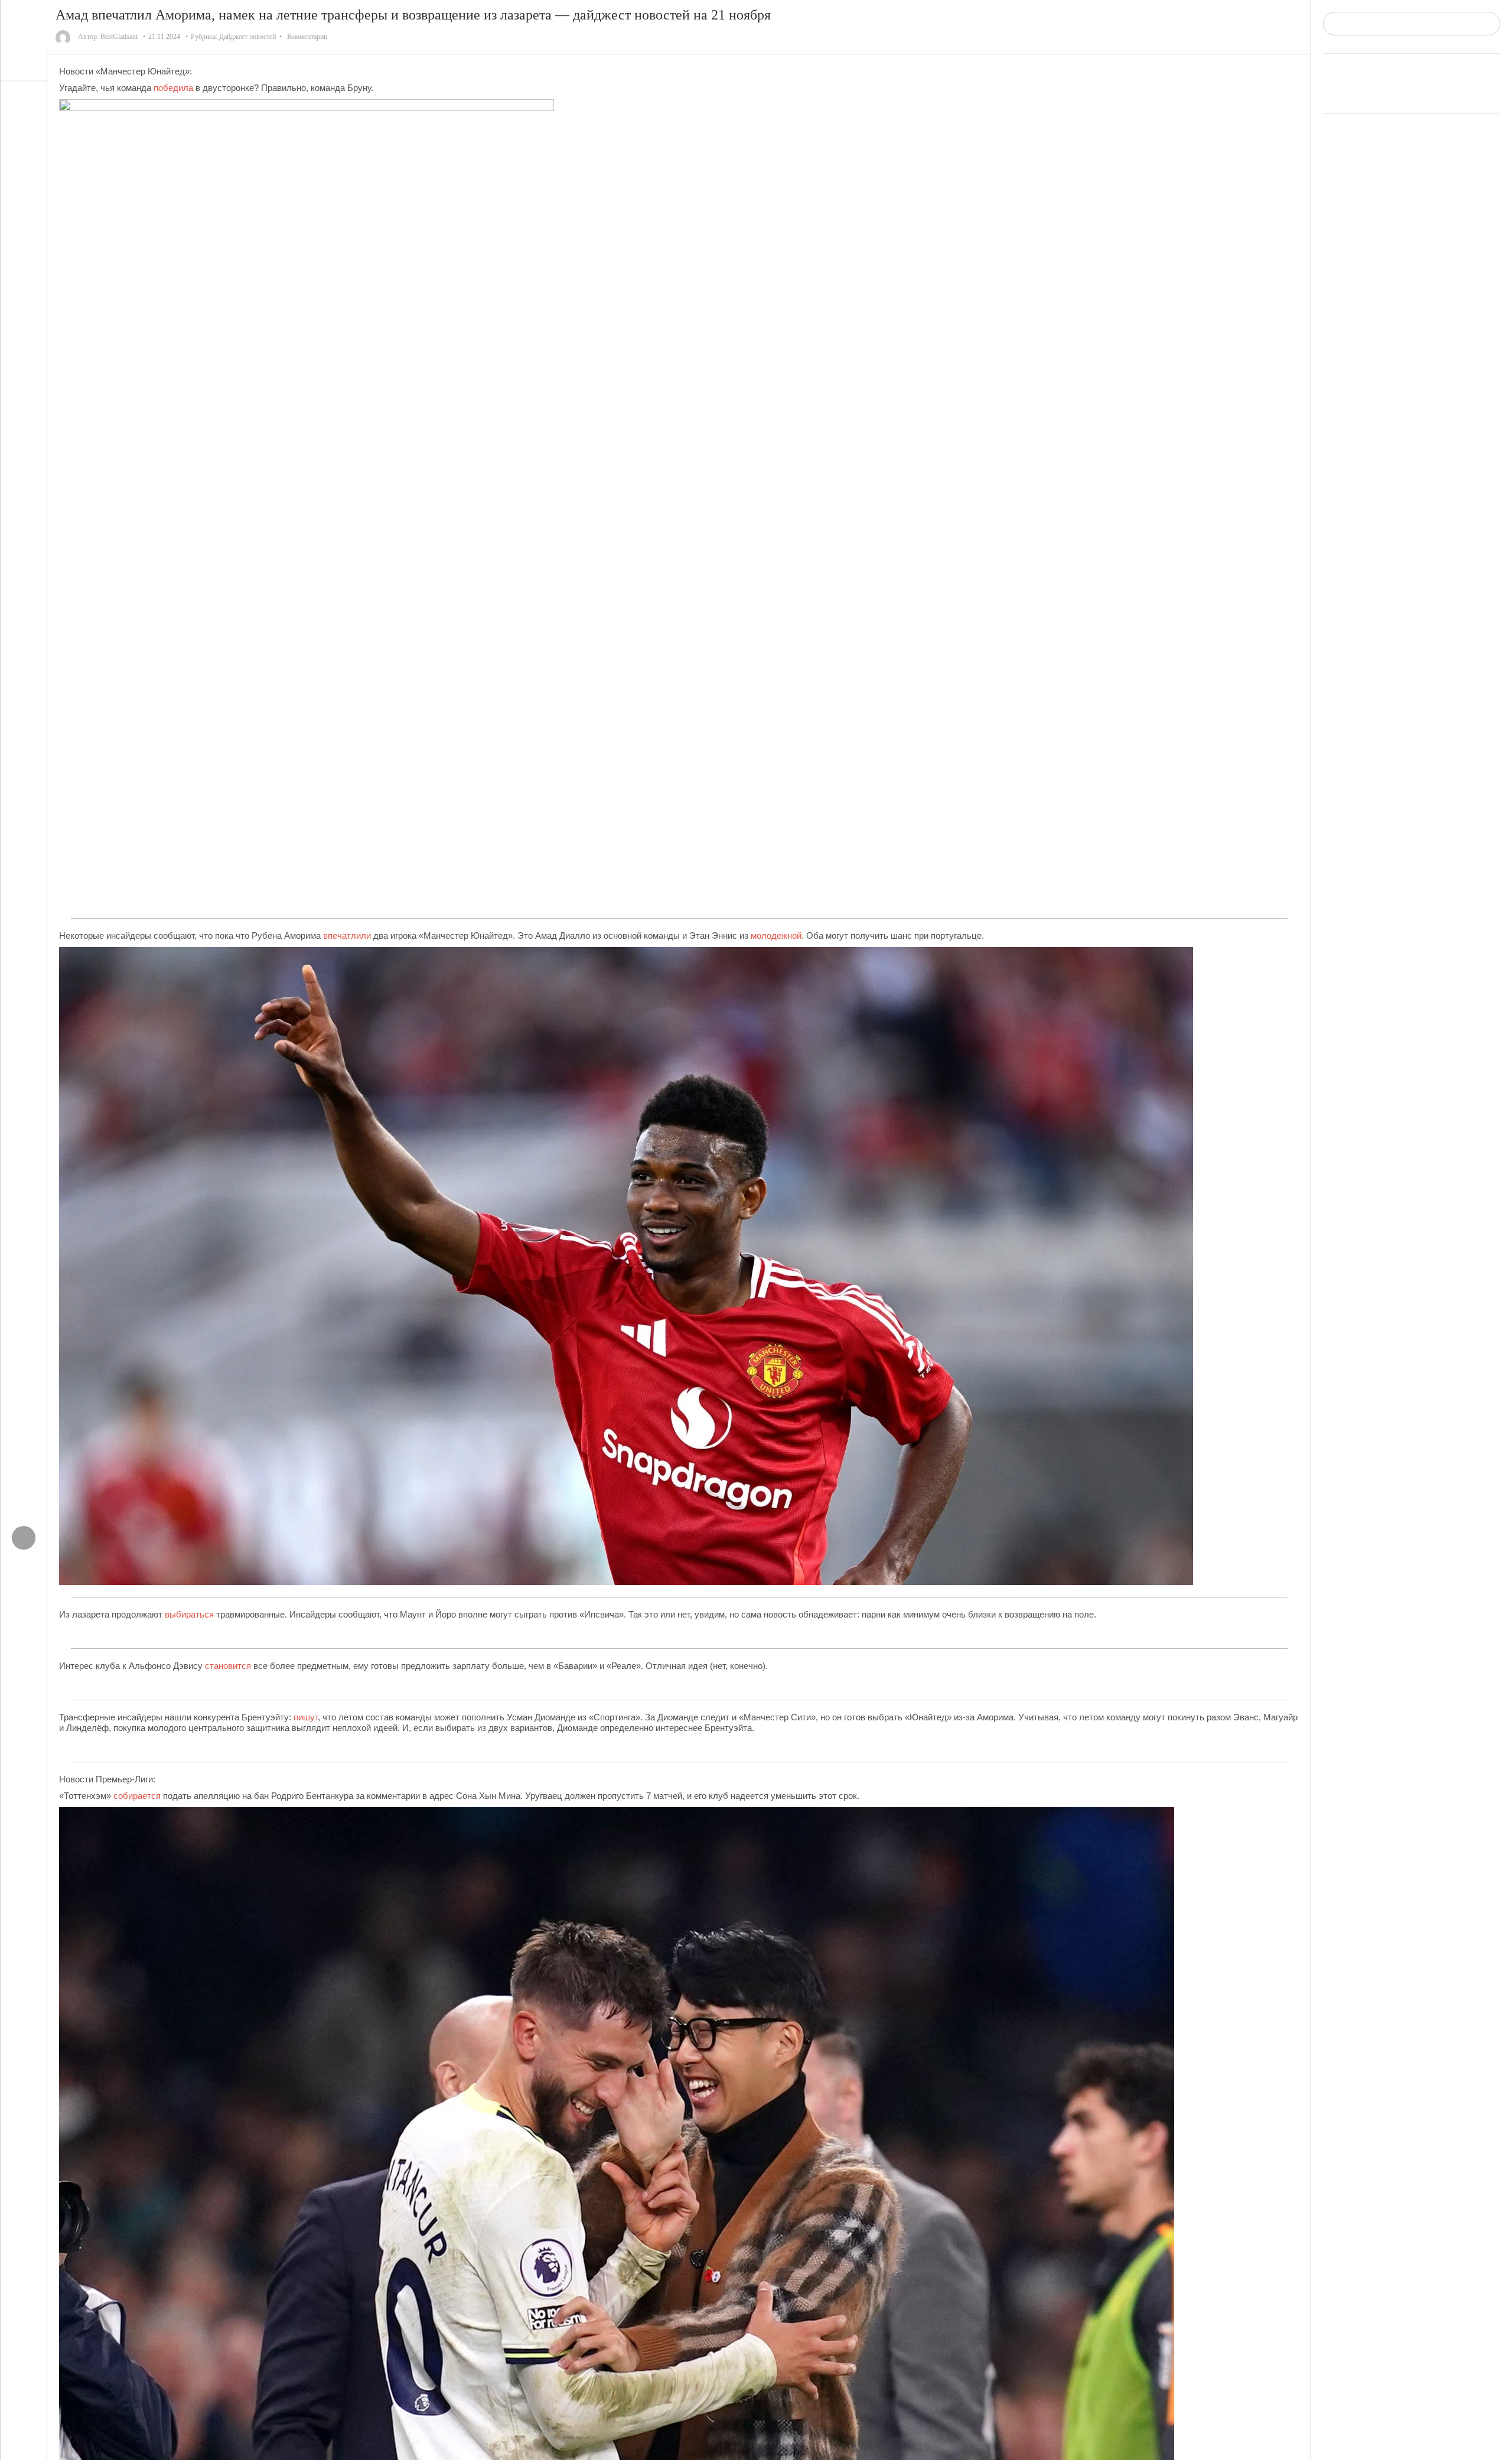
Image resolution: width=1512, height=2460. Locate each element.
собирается (137, 1796)
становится (228, 1666)
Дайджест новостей (247, 37)
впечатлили (347, 935)
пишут (306, 1717)
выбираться (189, 1614)
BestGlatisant (119, 37)
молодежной (776, 935)
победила (173, 88)
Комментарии (307, 37)
